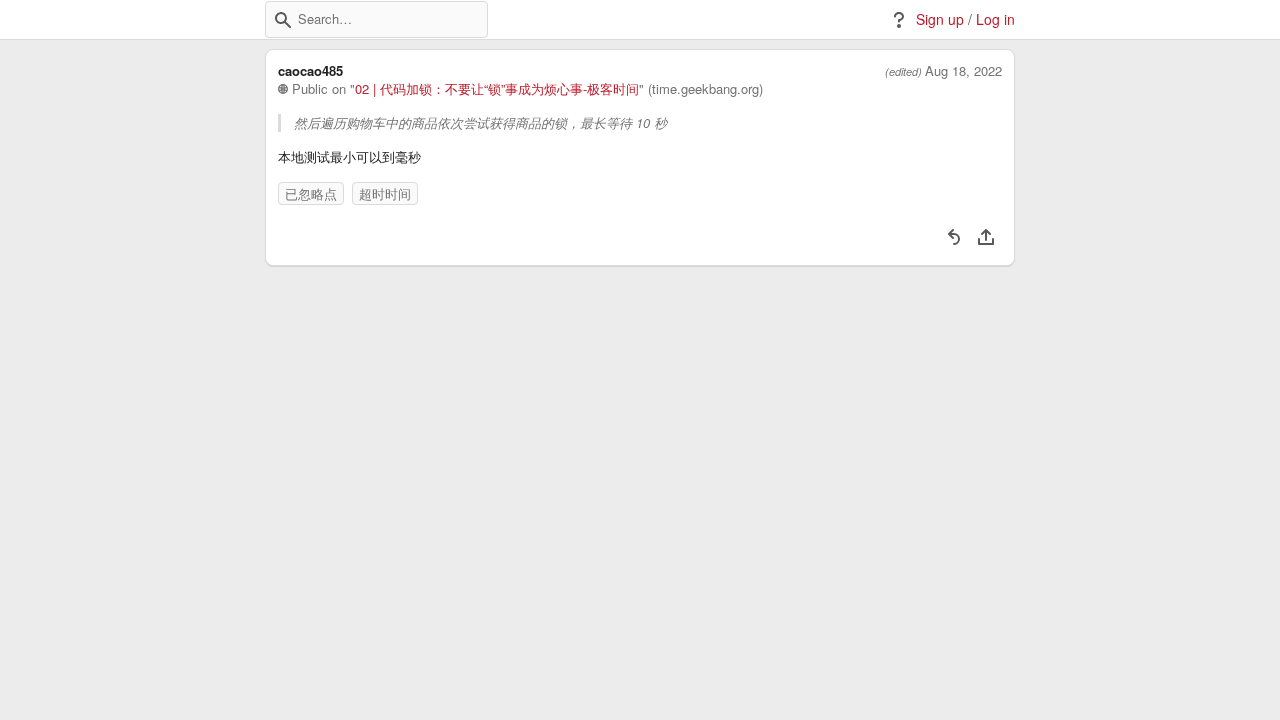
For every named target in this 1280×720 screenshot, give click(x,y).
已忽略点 (311, 193)
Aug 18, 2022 (963, 71)
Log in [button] (995, 19)
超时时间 (385, 193)
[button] (283, 20)
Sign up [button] (940, 19)
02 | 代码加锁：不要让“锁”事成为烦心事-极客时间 (497, 89)
